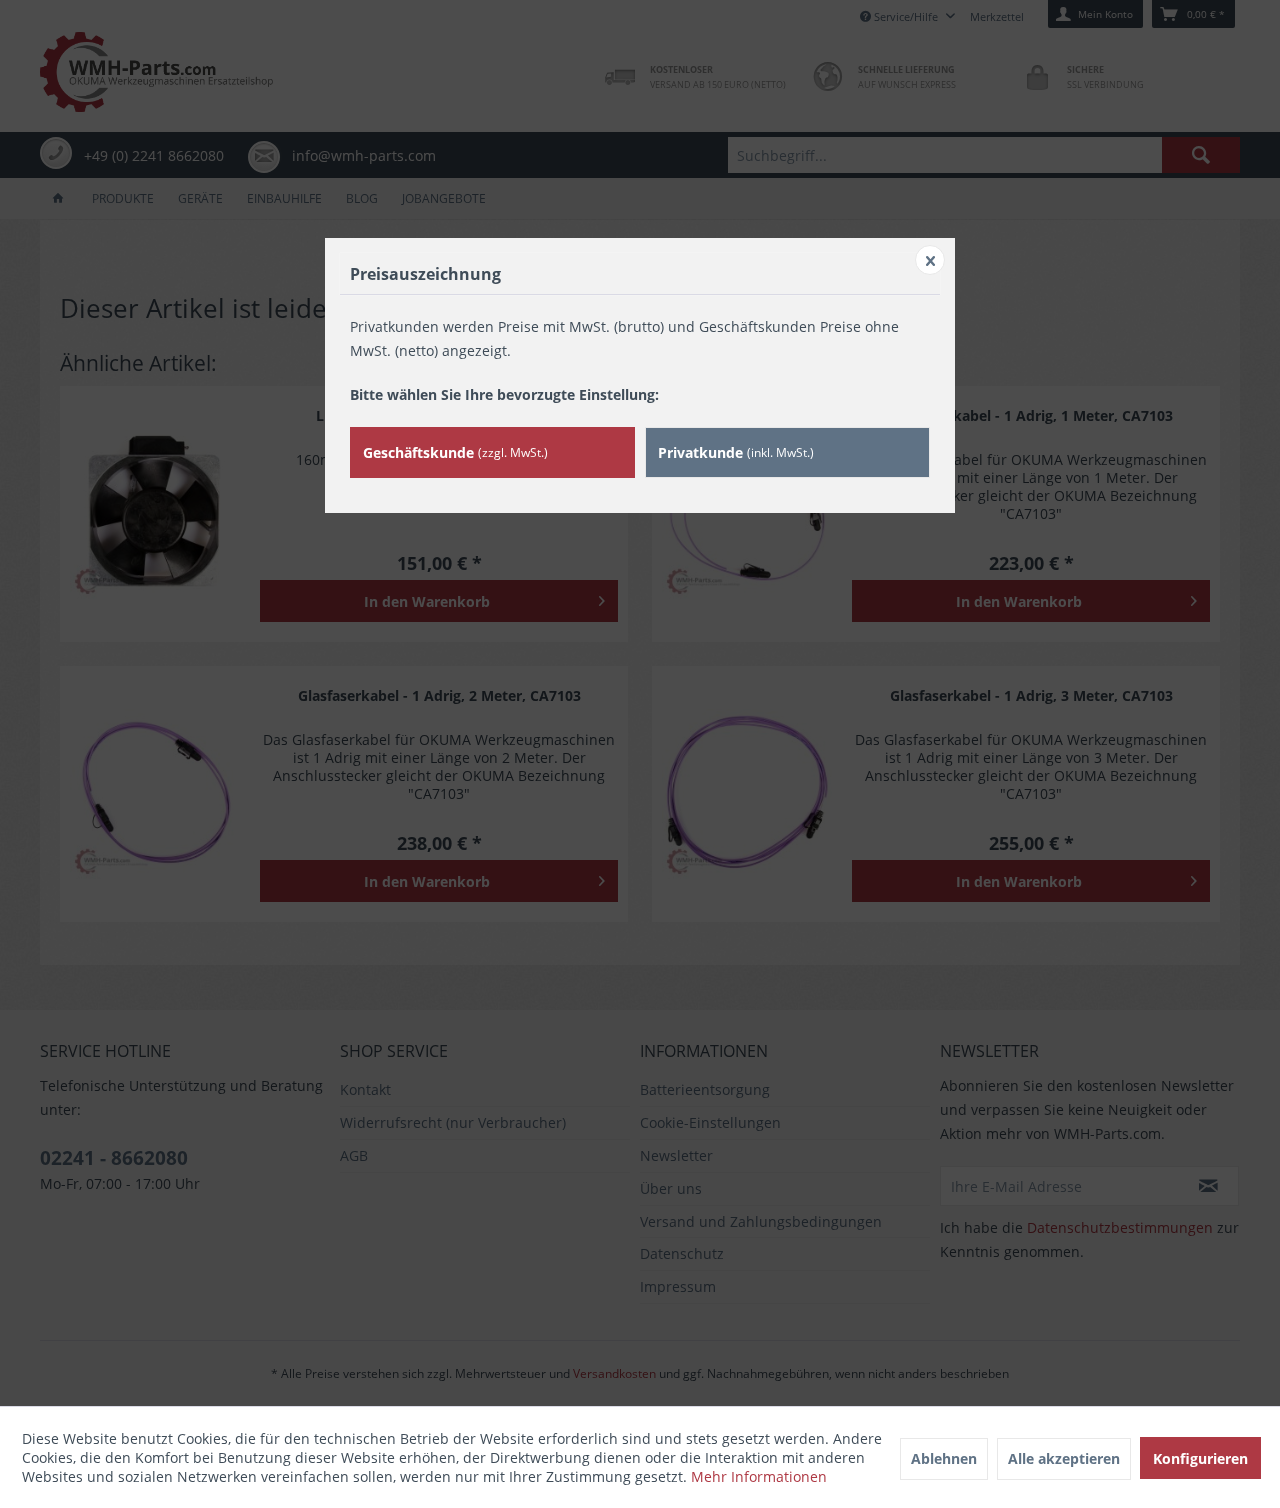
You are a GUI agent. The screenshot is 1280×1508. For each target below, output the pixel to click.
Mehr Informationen (759, 1476)
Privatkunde (736, 452)
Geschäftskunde (455, 452)
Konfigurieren (1200, 1458)
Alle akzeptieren (1064, 1458)
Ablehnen (944, 1458)
